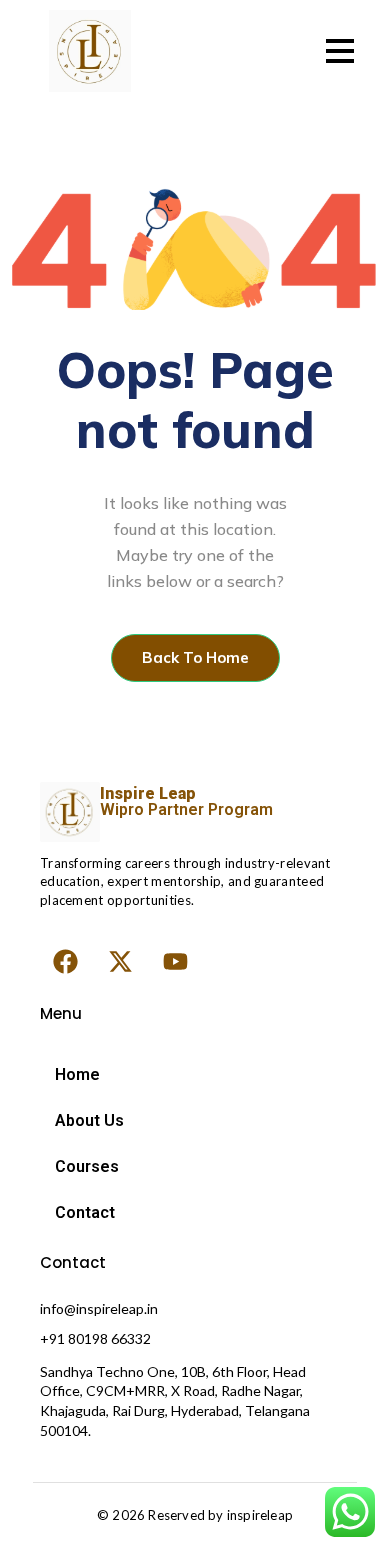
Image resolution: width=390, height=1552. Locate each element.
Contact (85, 1212)
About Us (89, 1120)
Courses (87, 1166)
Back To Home (195, 657)
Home (77, 1074)
